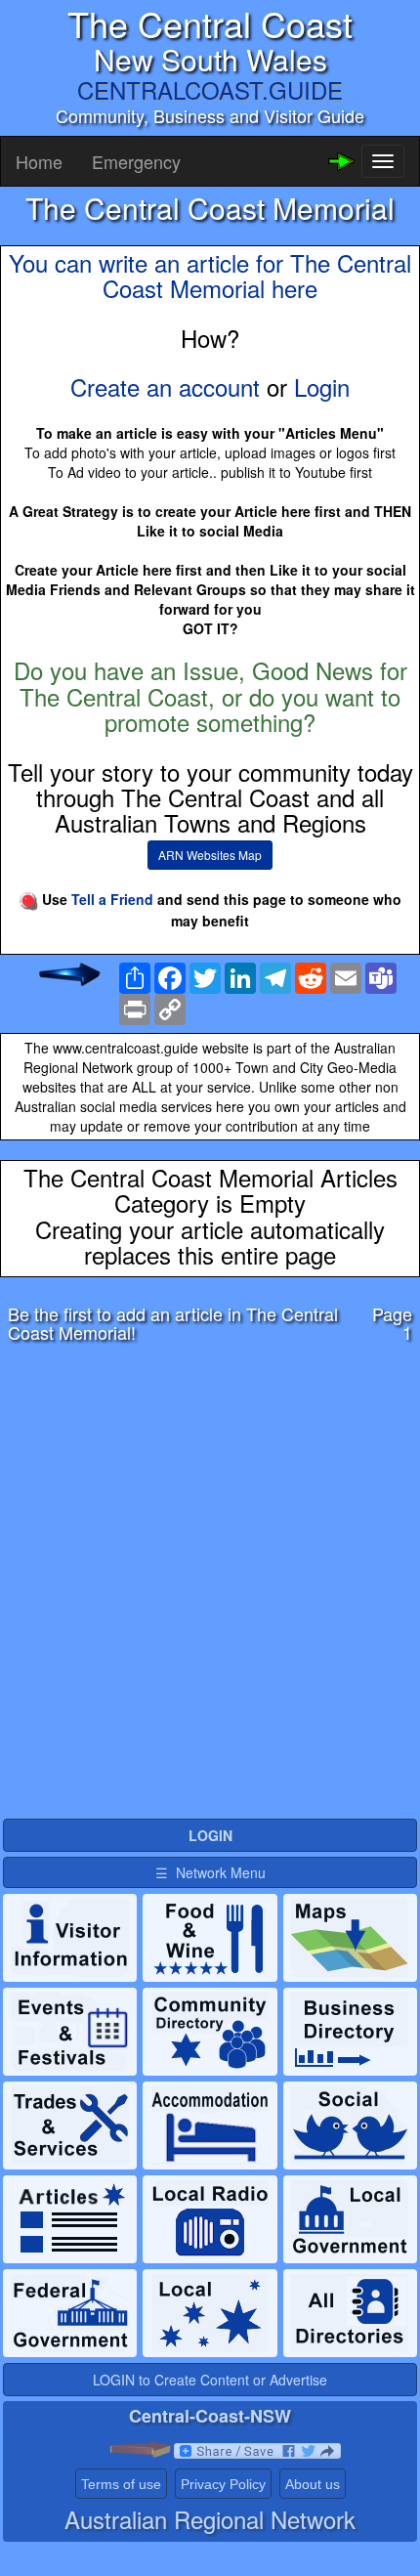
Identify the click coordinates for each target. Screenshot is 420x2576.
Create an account (165, 386)
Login (322, 386)
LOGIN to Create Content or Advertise (210, 2380)
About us (313, 2484)
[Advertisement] (210, 1586)
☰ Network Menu (210, 1872)
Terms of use (121, 2484)
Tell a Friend (112, 899)
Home (39, 161)
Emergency (136, 161)
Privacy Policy (223, 2484)
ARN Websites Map (210, 855)
